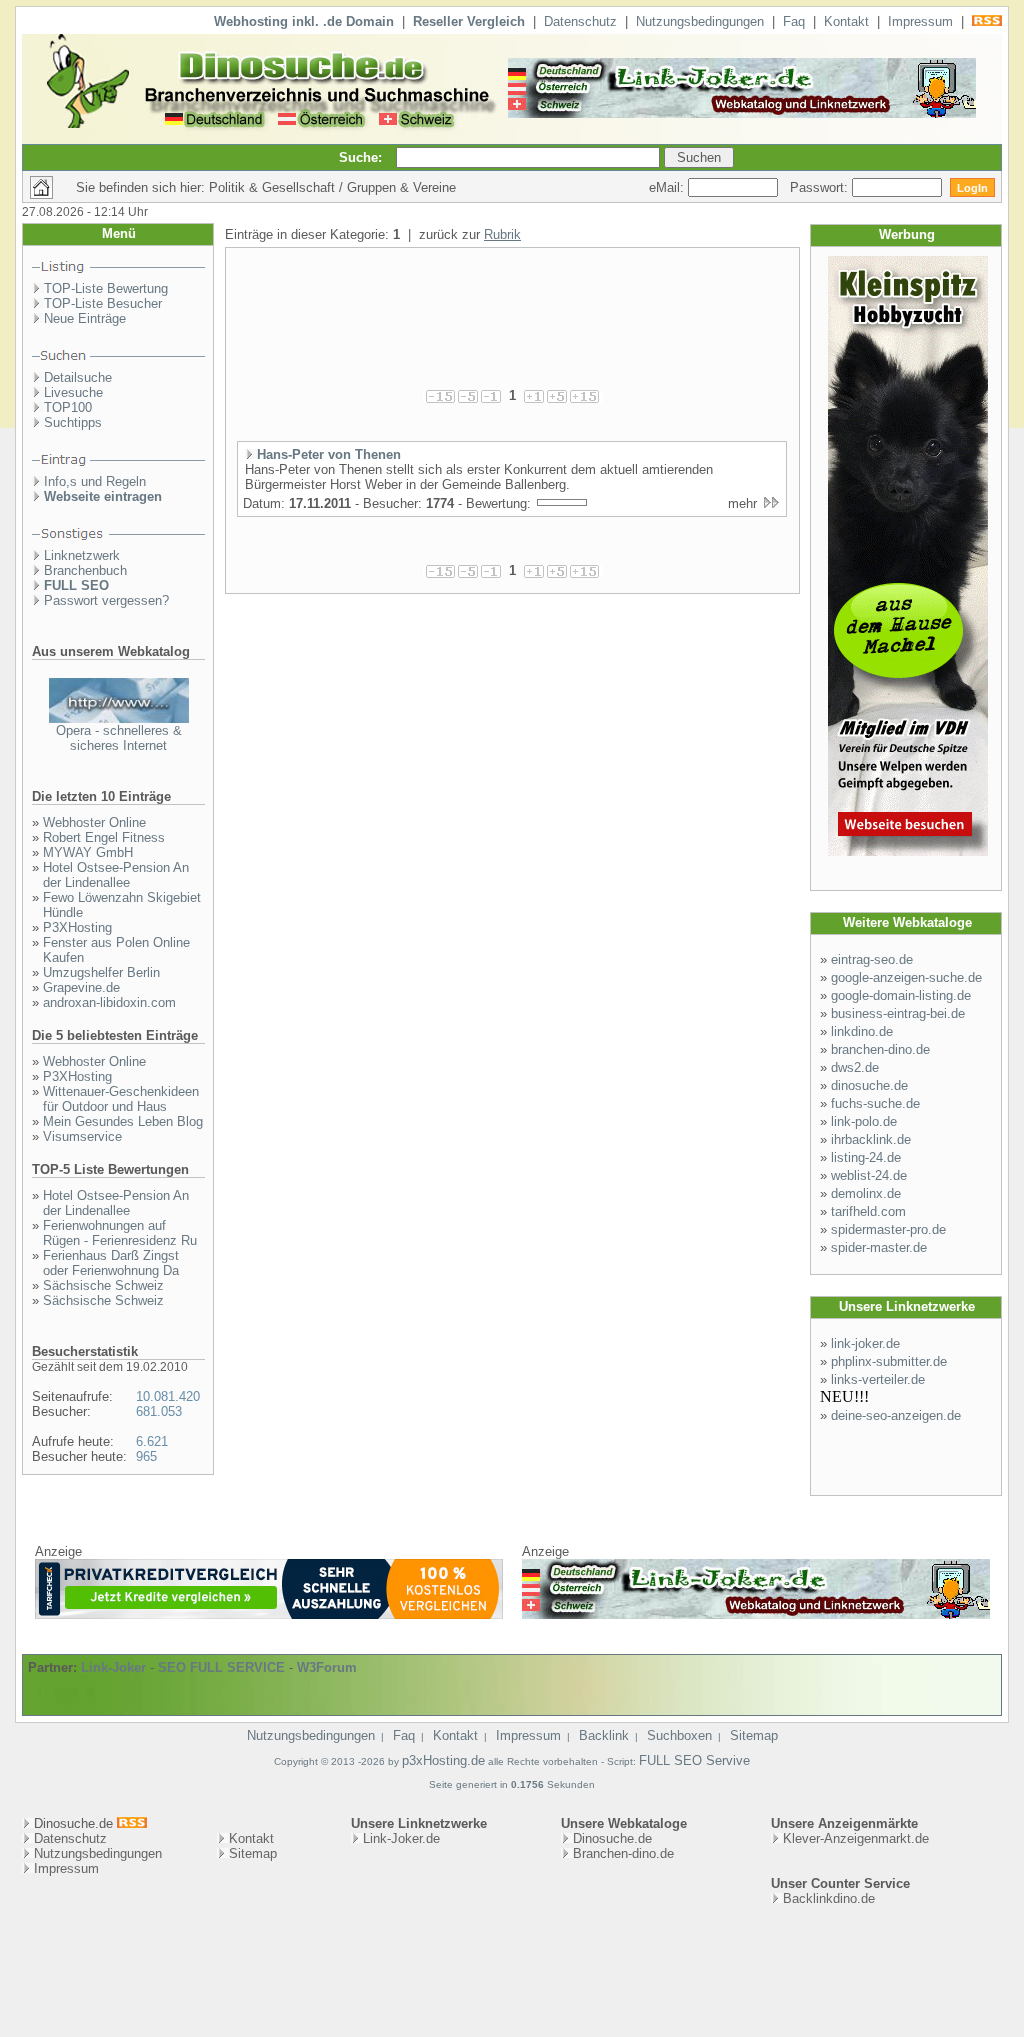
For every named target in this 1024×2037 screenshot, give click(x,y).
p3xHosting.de (443, 1760)
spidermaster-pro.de (888, 1229)
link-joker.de (865, 1343)
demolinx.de (866, 1193)
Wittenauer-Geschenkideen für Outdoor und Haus (121, 1099)
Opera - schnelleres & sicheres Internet (119, 738)
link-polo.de (864, 1121)
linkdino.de (862, 1031)
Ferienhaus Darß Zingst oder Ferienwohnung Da (111, 1263)
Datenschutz (580, 21)
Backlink (604, 1735)
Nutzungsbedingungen (700, 21)
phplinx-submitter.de (889, 1361)
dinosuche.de (869, 1085)
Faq (794, 21)
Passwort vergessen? (106, 600)
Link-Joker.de (401, 1838)
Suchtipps (73, 422)
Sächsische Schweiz (103, 1285)
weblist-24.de (869, 1175)
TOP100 (68, 407)
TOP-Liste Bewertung (106, 288)
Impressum (920, 21)
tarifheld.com (868, 1211)
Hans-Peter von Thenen (329, 454)
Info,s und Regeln (95, 481)
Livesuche (73, 392)
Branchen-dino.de (623, 1853)
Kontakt (846, 21)
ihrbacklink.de (871, 1139)
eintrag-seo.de (872, 959)
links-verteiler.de (878, 1379)
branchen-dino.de (880, 1049)
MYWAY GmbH (88, 852)
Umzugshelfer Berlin (101, 972)
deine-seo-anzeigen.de (896, 1415)
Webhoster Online (94, 822)
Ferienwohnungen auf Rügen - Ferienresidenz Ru (120, 1233)
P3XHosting (77, 927)
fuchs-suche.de (875, 1103)
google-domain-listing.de (901, 995)
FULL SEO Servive (694, 1760)
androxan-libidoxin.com (109, 1002)
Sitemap (754, 1735)
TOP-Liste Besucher (103, 303)
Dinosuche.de (612, 1838)
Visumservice (82, 1136)
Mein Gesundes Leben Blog (123, 1121)
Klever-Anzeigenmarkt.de (856, 1838)
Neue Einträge (85, 318)
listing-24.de (866, 1157)
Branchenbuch (85, 570)
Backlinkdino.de (829, 1898)
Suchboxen (679, 1735)
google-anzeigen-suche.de (906, 977)
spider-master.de (879, 1247)
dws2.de (855, 1067)
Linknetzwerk (82, 555)
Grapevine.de (81, 987)
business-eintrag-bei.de (898, 1013)
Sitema (249, 1853)
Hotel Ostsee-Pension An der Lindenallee (116, 875)
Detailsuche (78, 377)
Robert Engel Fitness (104, 837)
